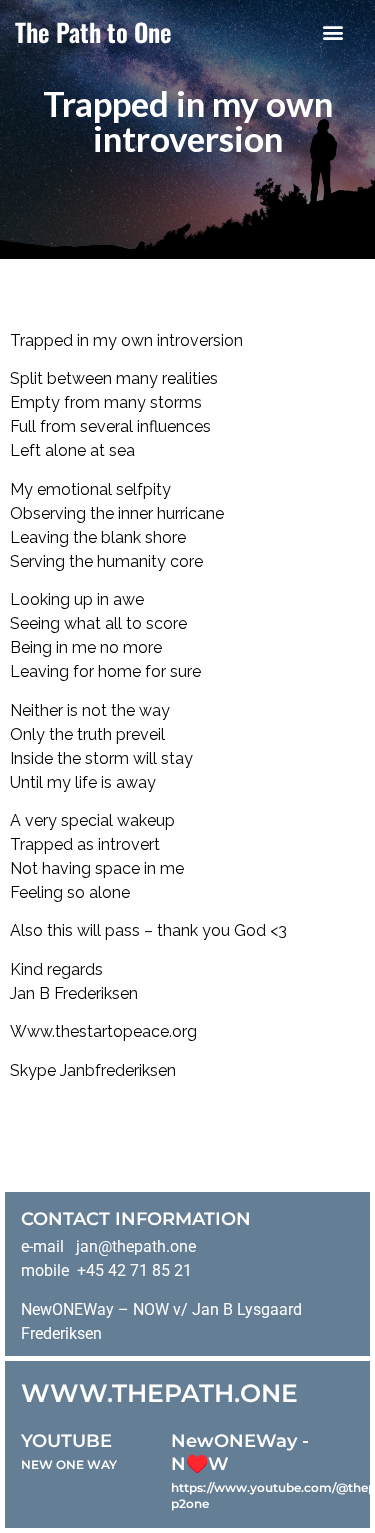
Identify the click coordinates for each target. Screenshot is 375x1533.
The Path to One (93, 31)
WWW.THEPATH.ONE (159, 1393)
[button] (332, 31)
